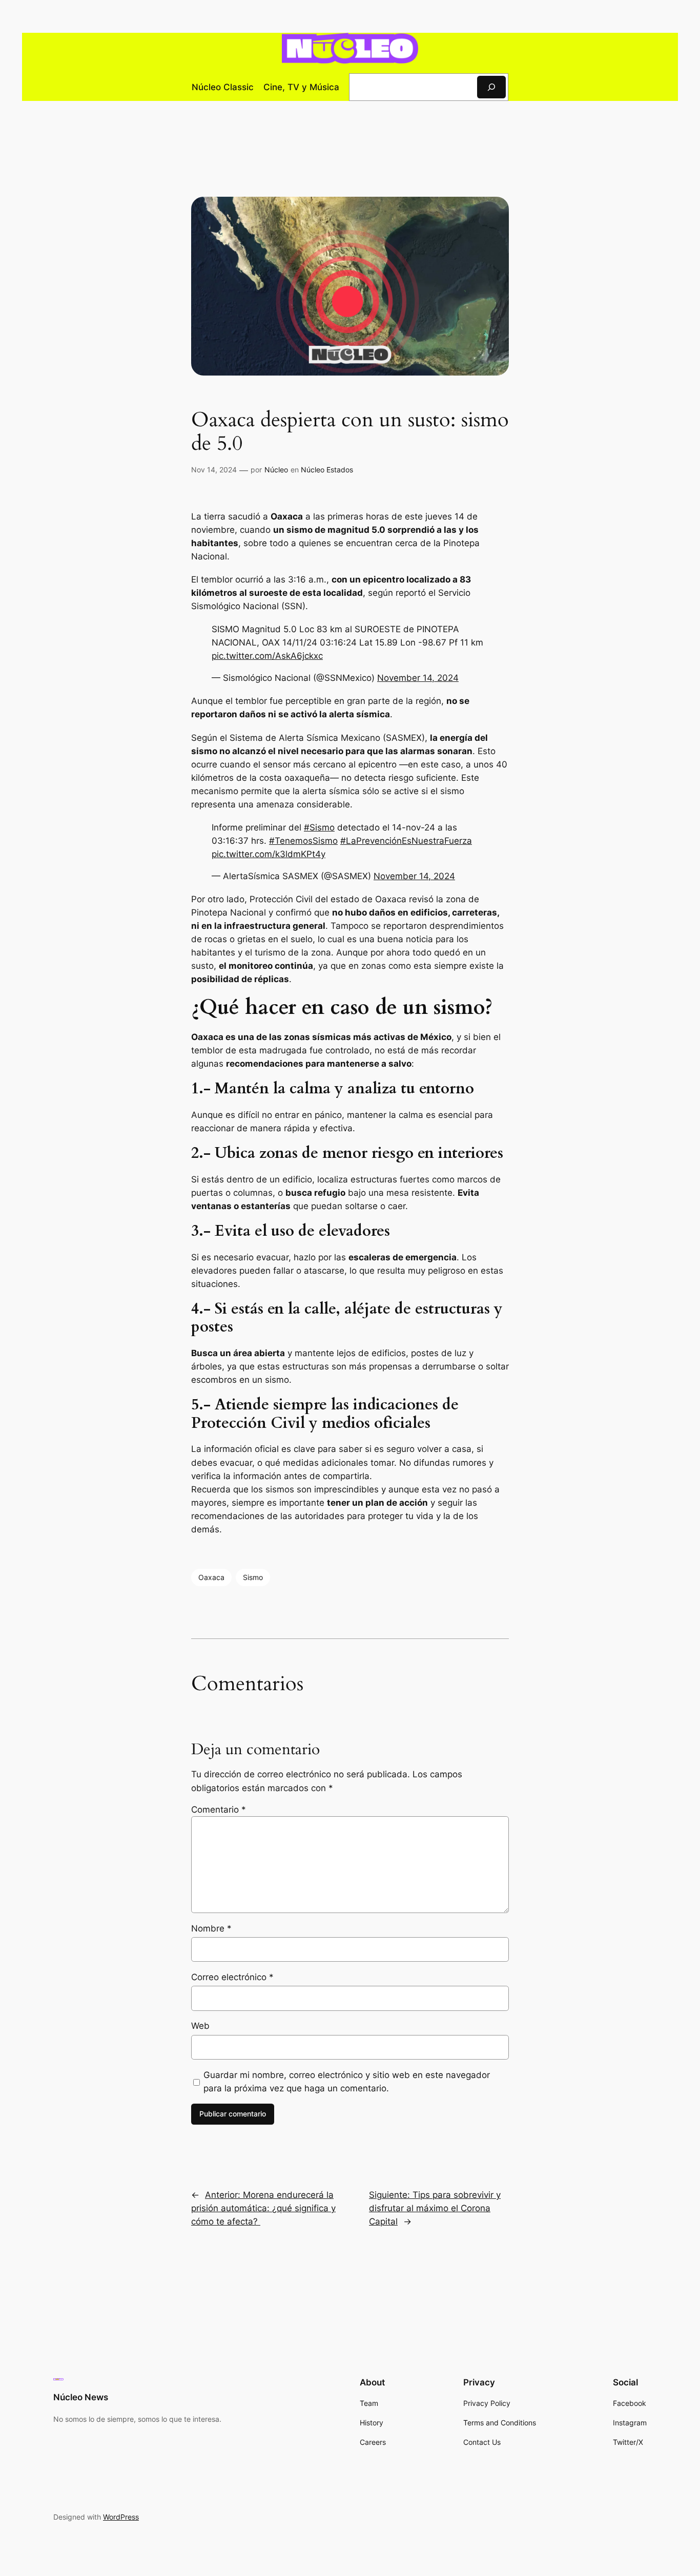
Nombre (211, 1928)
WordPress (121, 2517)
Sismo (253, 1577)
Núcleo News (81, 2397)
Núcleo (276, 470)
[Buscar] (491, 87)
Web (200, 2026)
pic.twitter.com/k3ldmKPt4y (269, 854)
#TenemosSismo (303, 841)
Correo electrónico (232, 1977)
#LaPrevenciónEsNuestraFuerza (406, 841)
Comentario (219, 1810)
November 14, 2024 (418, 678)
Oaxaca (211, 1577)
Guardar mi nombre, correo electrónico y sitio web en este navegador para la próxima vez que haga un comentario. (347, 2082)
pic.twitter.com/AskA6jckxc (267, 656)
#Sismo (319, 827)
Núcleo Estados (327, 470)
